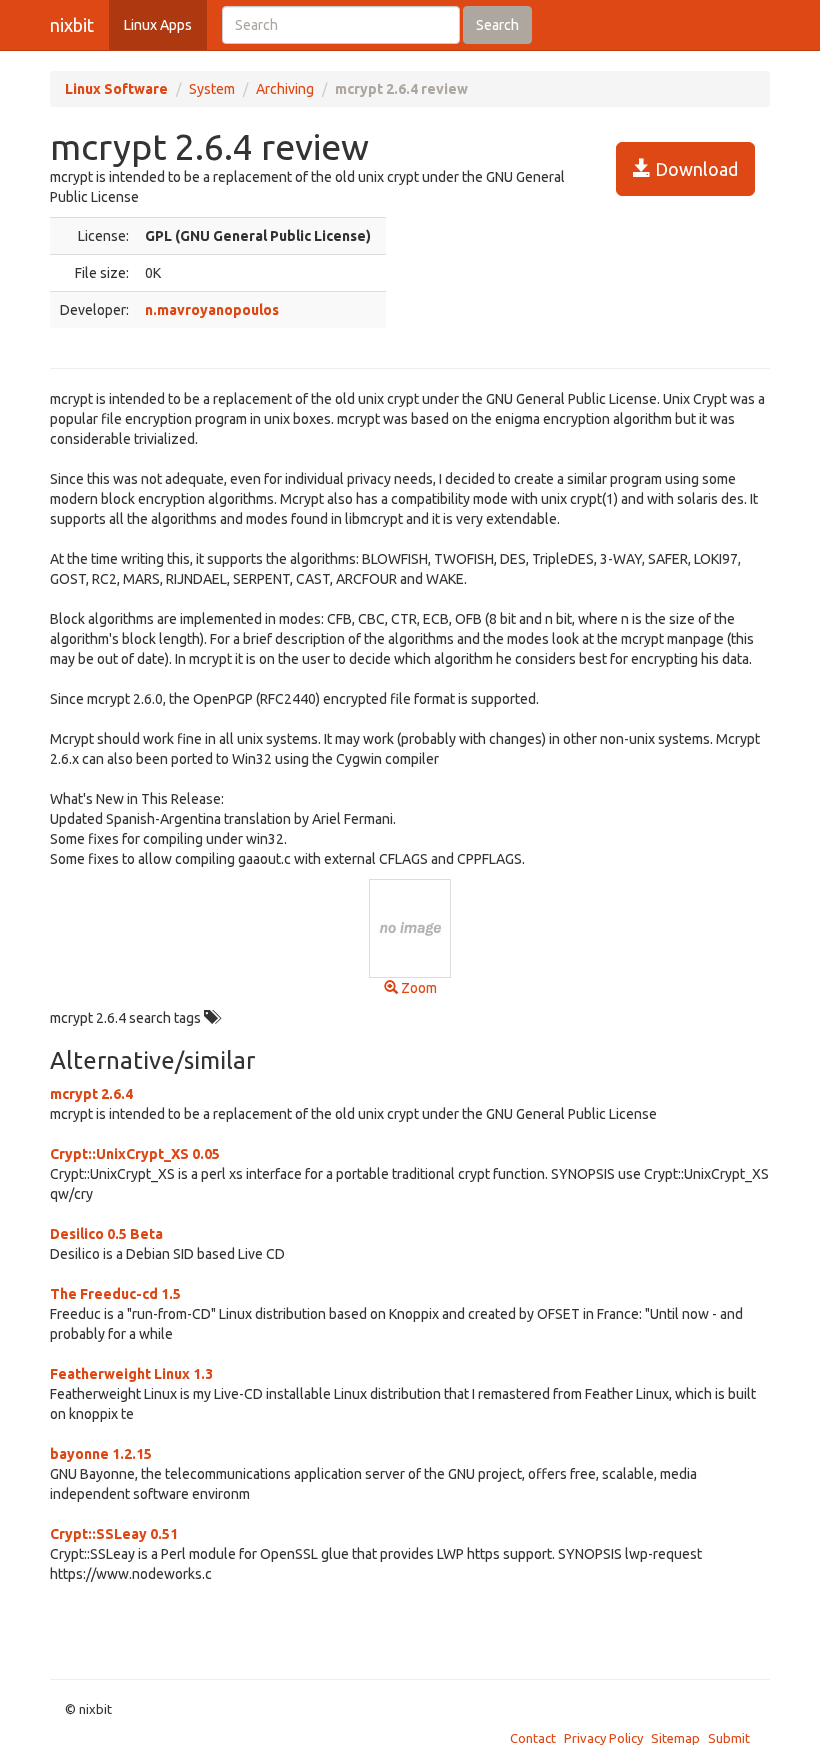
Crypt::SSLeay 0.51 (114, 1534)
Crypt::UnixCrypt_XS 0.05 (135, 1154)
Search (497, 25)
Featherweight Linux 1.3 (131, 1374)
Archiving (285, 89)
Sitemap (675, 1738)
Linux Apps (158, 25)
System (212, 89)
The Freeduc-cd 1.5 (115, 1294)
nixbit (72, 25)
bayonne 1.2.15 (101, 1454)
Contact (533, 1738)
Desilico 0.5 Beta (106, 1234)
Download (694, 169)
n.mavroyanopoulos (212, 310)
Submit (729, 1738)
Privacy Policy (603, 1738)
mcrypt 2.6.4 (91, 1094)
